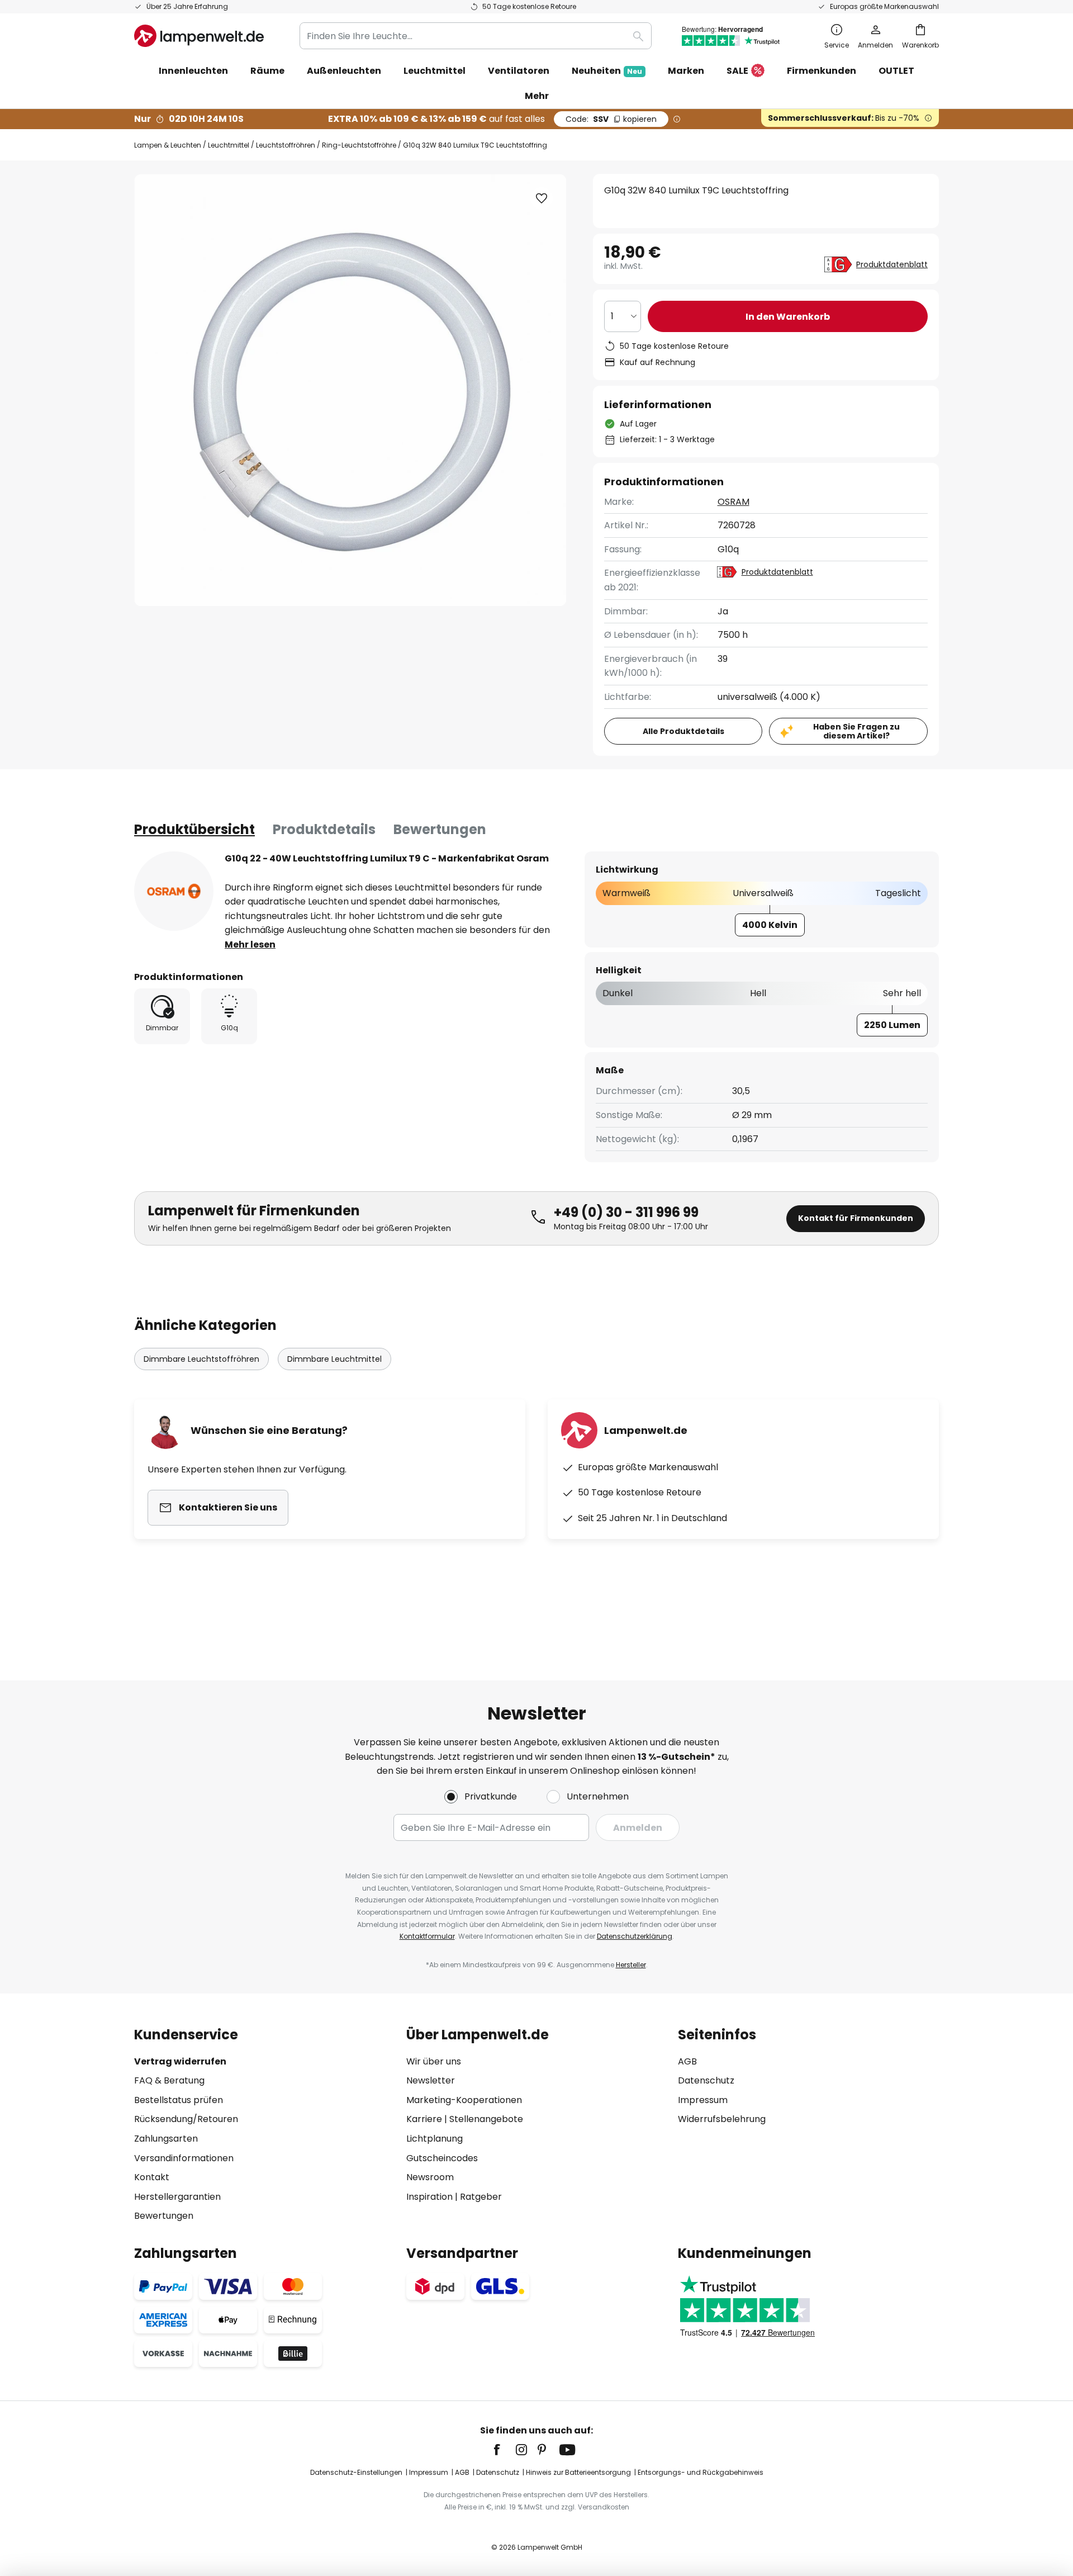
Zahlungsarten (166, 2139)
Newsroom (430, 2177)
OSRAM (733, 502)
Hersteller (631, 1965)
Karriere (424, 2119)
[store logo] (199, 36)
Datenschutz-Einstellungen (356, 2472)
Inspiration (429, 2197)
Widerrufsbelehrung (722, 2119)
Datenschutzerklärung (635, 1936)
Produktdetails (324, 829)
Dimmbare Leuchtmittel (334, 1359)
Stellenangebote (486, 2119)
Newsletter (431, 2080)
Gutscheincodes (442, 2158)
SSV (611, 119)
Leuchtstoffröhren (286, 145)
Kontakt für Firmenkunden (856, 1218)
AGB (687, 2061)
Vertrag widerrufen (180, 2061)
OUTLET (896, 71)
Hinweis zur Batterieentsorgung (578, 2472)
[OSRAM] (174, 891)
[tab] (194, 830)
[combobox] (476, 36)
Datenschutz (706, 2080)
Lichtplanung (435, 2139)
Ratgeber (481, 2197)
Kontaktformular (427, 1936)
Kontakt (152, 2177)
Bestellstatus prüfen (179, 2100)
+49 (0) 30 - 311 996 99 (626, 1212)
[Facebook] (504, 2450)
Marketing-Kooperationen (464, 2100)
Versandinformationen (184, 2158)
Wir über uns (434, 2061)
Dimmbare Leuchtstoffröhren (201, 1359)
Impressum (703, 2100)
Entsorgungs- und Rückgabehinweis (701, 2472)
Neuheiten (607, 71)
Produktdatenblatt (892, 264)
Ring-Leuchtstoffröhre (359, 145)
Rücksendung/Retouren (186, 2119)
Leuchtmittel (229, 145)
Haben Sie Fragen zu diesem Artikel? (856, 731)
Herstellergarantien (177, 2197)
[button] (542, 198)
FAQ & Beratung (169, 2080)
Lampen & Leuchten (168, 145)
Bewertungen (440, 829)
